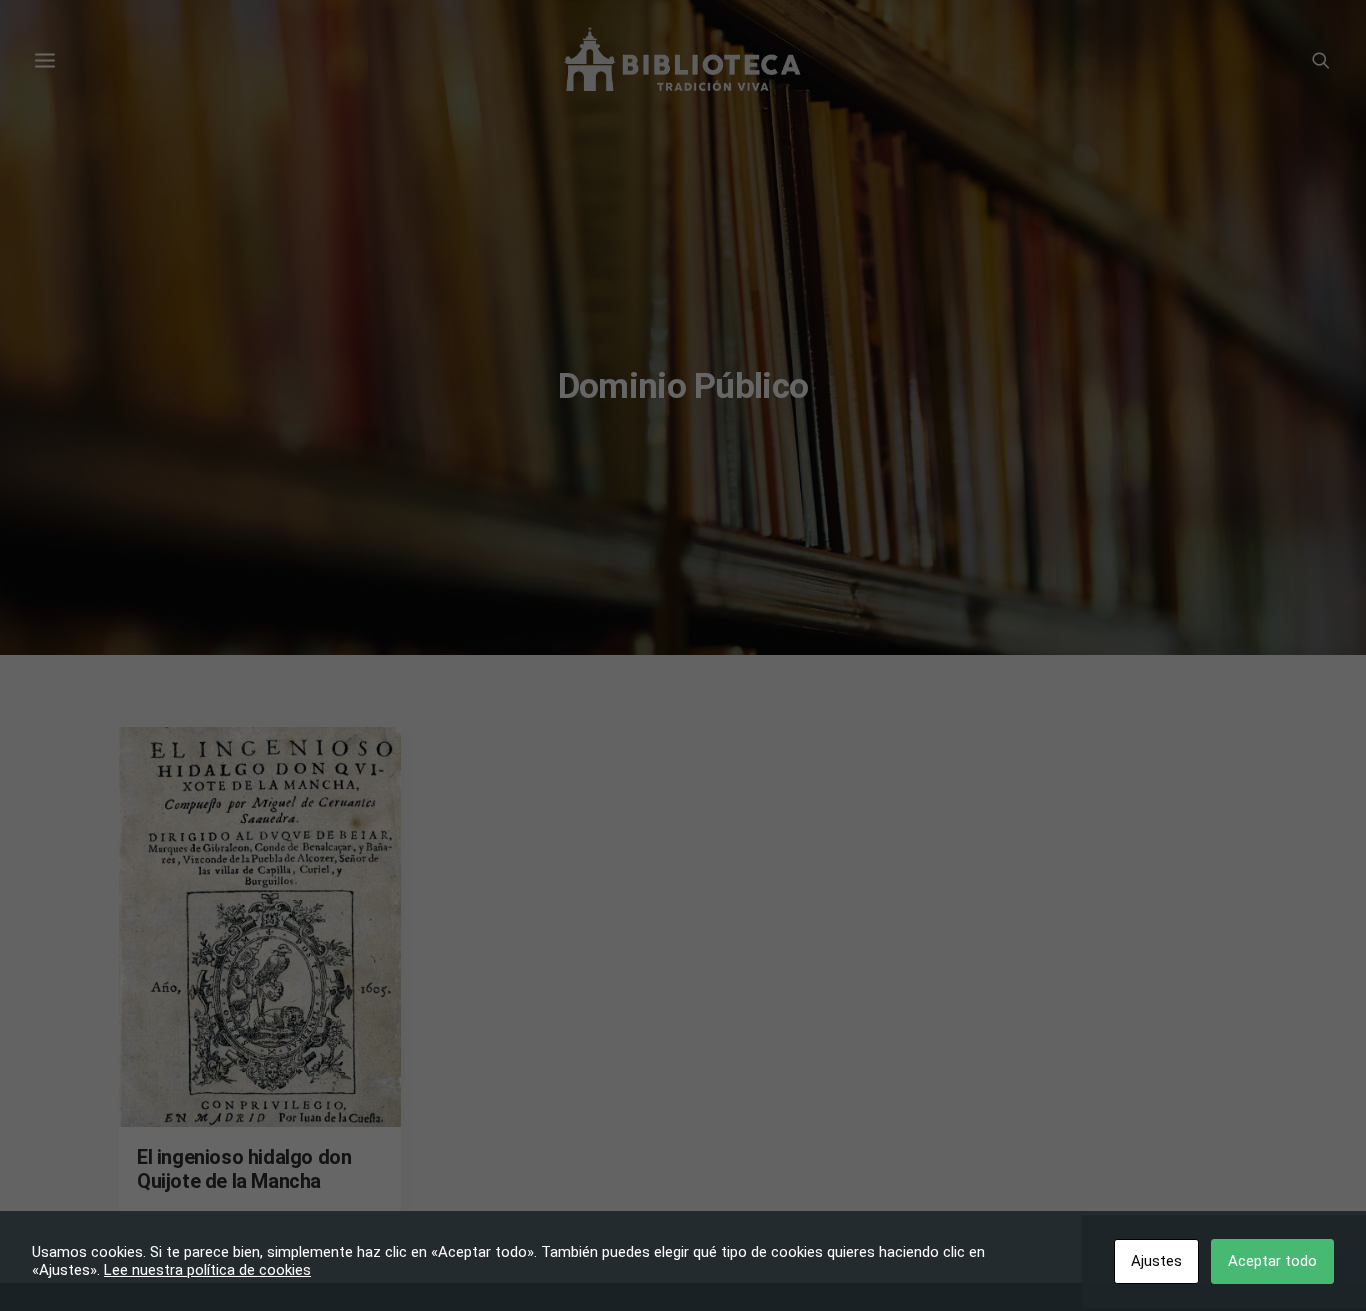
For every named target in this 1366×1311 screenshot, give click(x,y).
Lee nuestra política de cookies (207, 1270)
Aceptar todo (1272, 1261)
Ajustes (1156, 1261)
